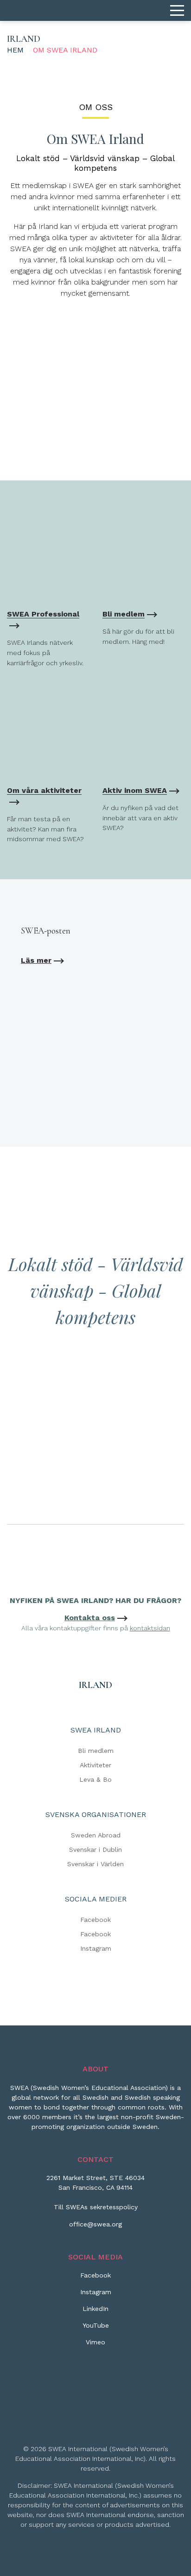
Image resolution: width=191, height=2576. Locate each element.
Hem (15, 50)
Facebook (95, 1920)
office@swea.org (95, 2224)
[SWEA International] (95, 10)
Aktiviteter (95, 1765)
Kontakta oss (90, 1618)
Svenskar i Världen (95, 1864)
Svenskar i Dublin (95, 1849)
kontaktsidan (150, 1628)
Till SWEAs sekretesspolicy (96, 2207)
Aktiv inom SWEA (135, 790)
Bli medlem (124, 614)
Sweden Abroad (96, 1835)
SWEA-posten (46, 931)
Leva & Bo (95, 1779)
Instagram (96, 1948)
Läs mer (36, 960)
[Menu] (177, 11)
